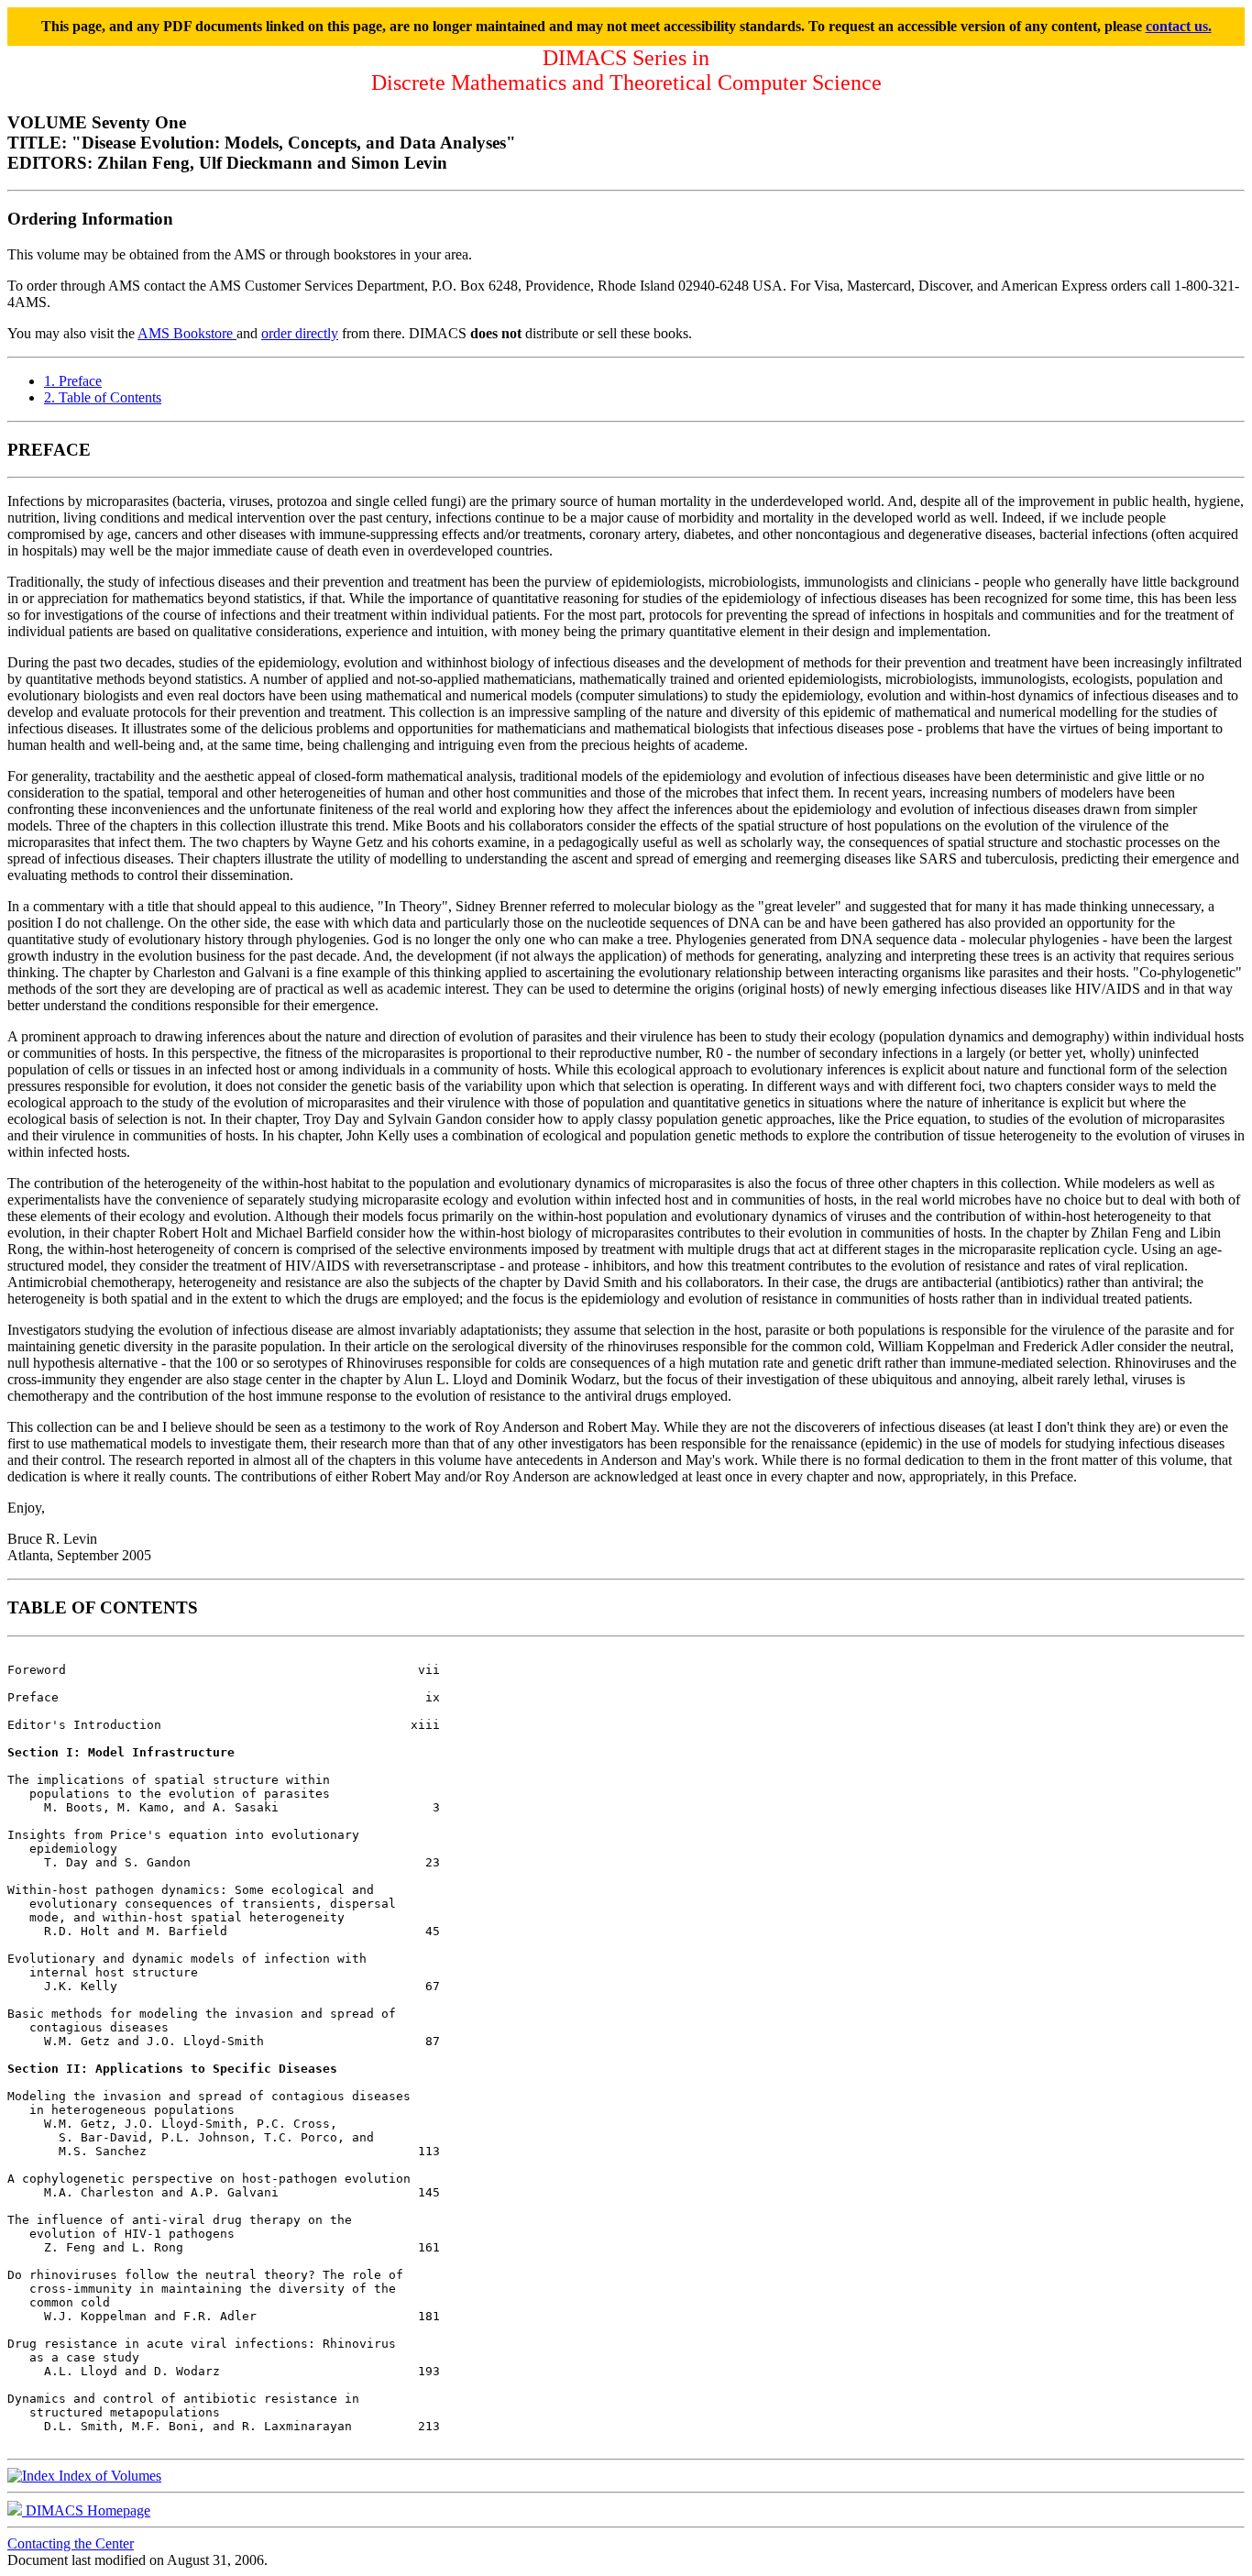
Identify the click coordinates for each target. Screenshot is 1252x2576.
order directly (300, 333)
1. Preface (73, 381)
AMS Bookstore (187, 333)
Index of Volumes (108, 2476)
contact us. (1179, 26)
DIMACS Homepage (86, 2510)
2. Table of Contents (103, 397)
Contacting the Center (71, 2543)
